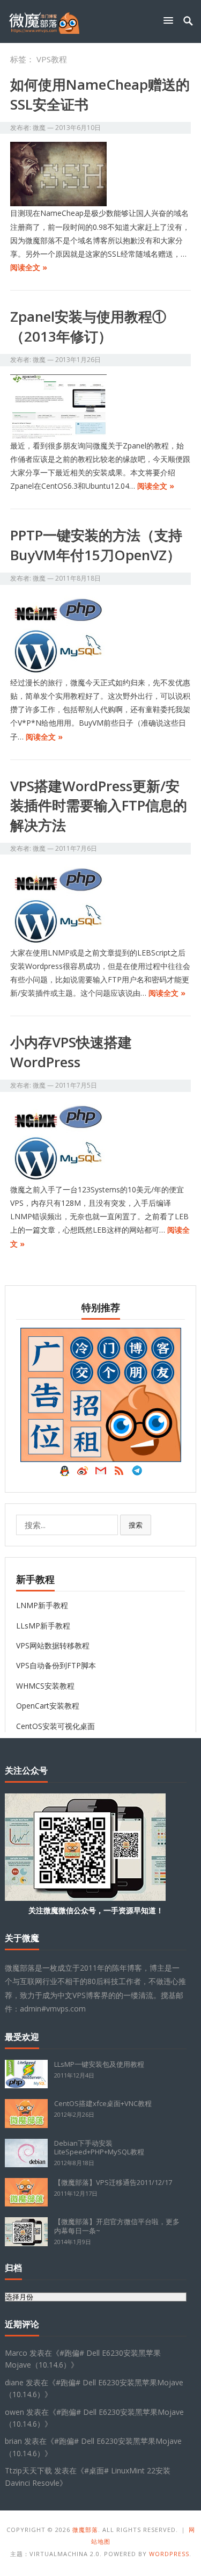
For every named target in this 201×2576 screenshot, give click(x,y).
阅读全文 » (29, 267)
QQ (64, 1473)
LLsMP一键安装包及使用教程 (99, 2064)
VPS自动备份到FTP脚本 (56, 1665)
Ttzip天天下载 (28, 2470)
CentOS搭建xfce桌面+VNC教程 (103, 2103)
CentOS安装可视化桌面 (55, 1726)
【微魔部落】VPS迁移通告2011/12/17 (113, 2182)
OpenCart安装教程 (48, 1706)
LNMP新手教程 (42, 1605)
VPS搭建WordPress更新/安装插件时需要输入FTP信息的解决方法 (99, 805)
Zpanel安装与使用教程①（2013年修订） (88, 326)
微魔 (39, 128)
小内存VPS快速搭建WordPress (71, 1052)
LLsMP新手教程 (43, 1626)
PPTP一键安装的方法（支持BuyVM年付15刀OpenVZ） (96, 545)
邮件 (101, 1473)
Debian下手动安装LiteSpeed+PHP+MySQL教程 (99, 2148)
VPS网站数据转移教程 (53, 1645)
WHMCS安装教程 (45, 1686)
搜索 (136, 1525)
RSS (119, 1473)
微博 (83, 1473)
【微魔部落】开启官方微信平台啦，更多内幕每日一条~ (117, 2226)
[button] (170, 20)
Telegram (137, 1473)
